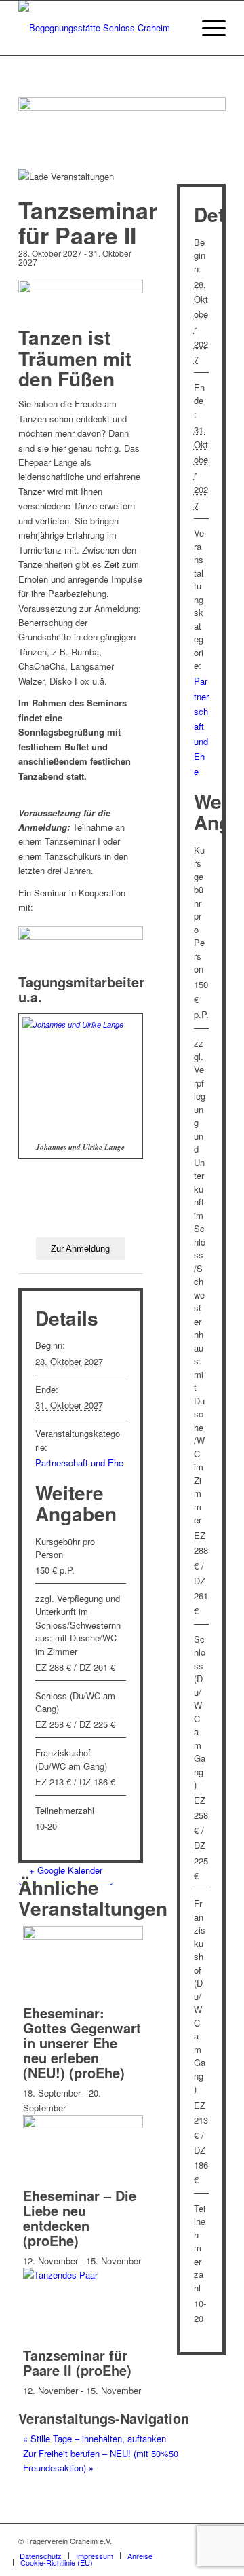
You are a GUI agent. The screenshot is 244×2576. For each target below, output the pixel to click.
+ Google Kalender (66, 1870)
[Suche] (175, 28)
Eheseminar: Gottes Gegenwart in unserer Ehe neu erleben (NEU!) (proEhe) (82, 2043)
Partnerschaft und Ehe (79, 1463)
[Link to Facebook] (175, 2541)
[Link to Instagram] (195, 2541)
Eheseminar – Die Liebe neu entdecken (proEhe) (80, 2218)
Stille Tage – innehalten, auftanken (95, 2438)
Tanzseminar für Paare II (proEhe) (77, 2362)
